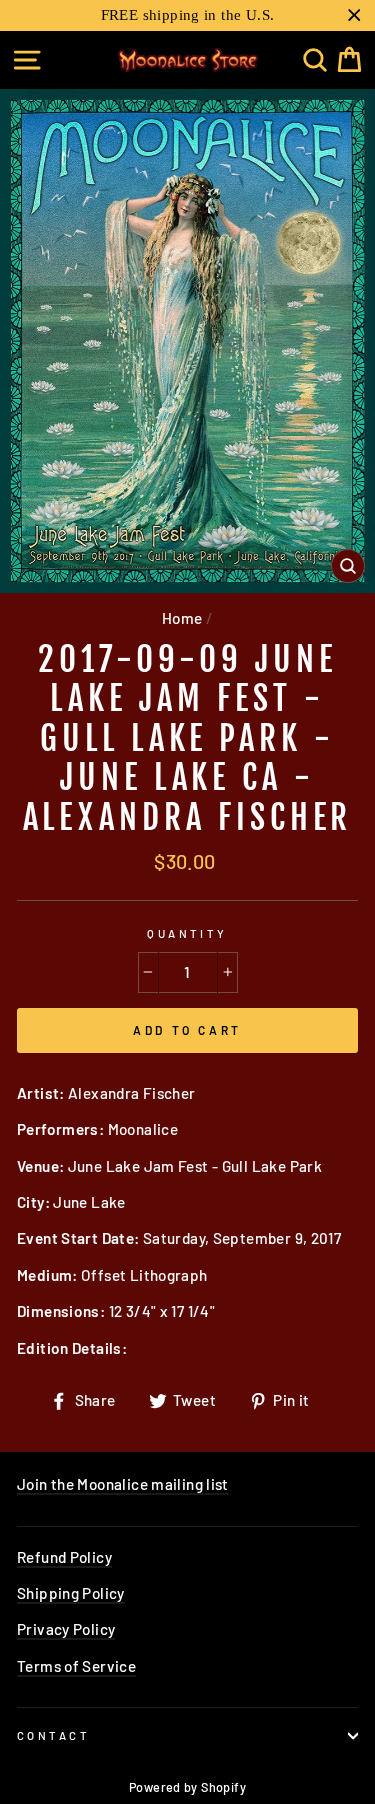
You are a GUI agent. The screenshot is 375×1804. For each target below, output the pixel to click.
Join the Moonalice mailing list (123, 1484)
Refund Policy (64, 1557)
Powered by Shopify (187, 1787)
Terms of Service (76, 1666)
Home (182, 618)
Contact (53, 1735)
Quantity (187, 933)
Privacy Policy (66, 1629)
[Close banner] (354, 15)
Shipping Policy (71, 1593)
